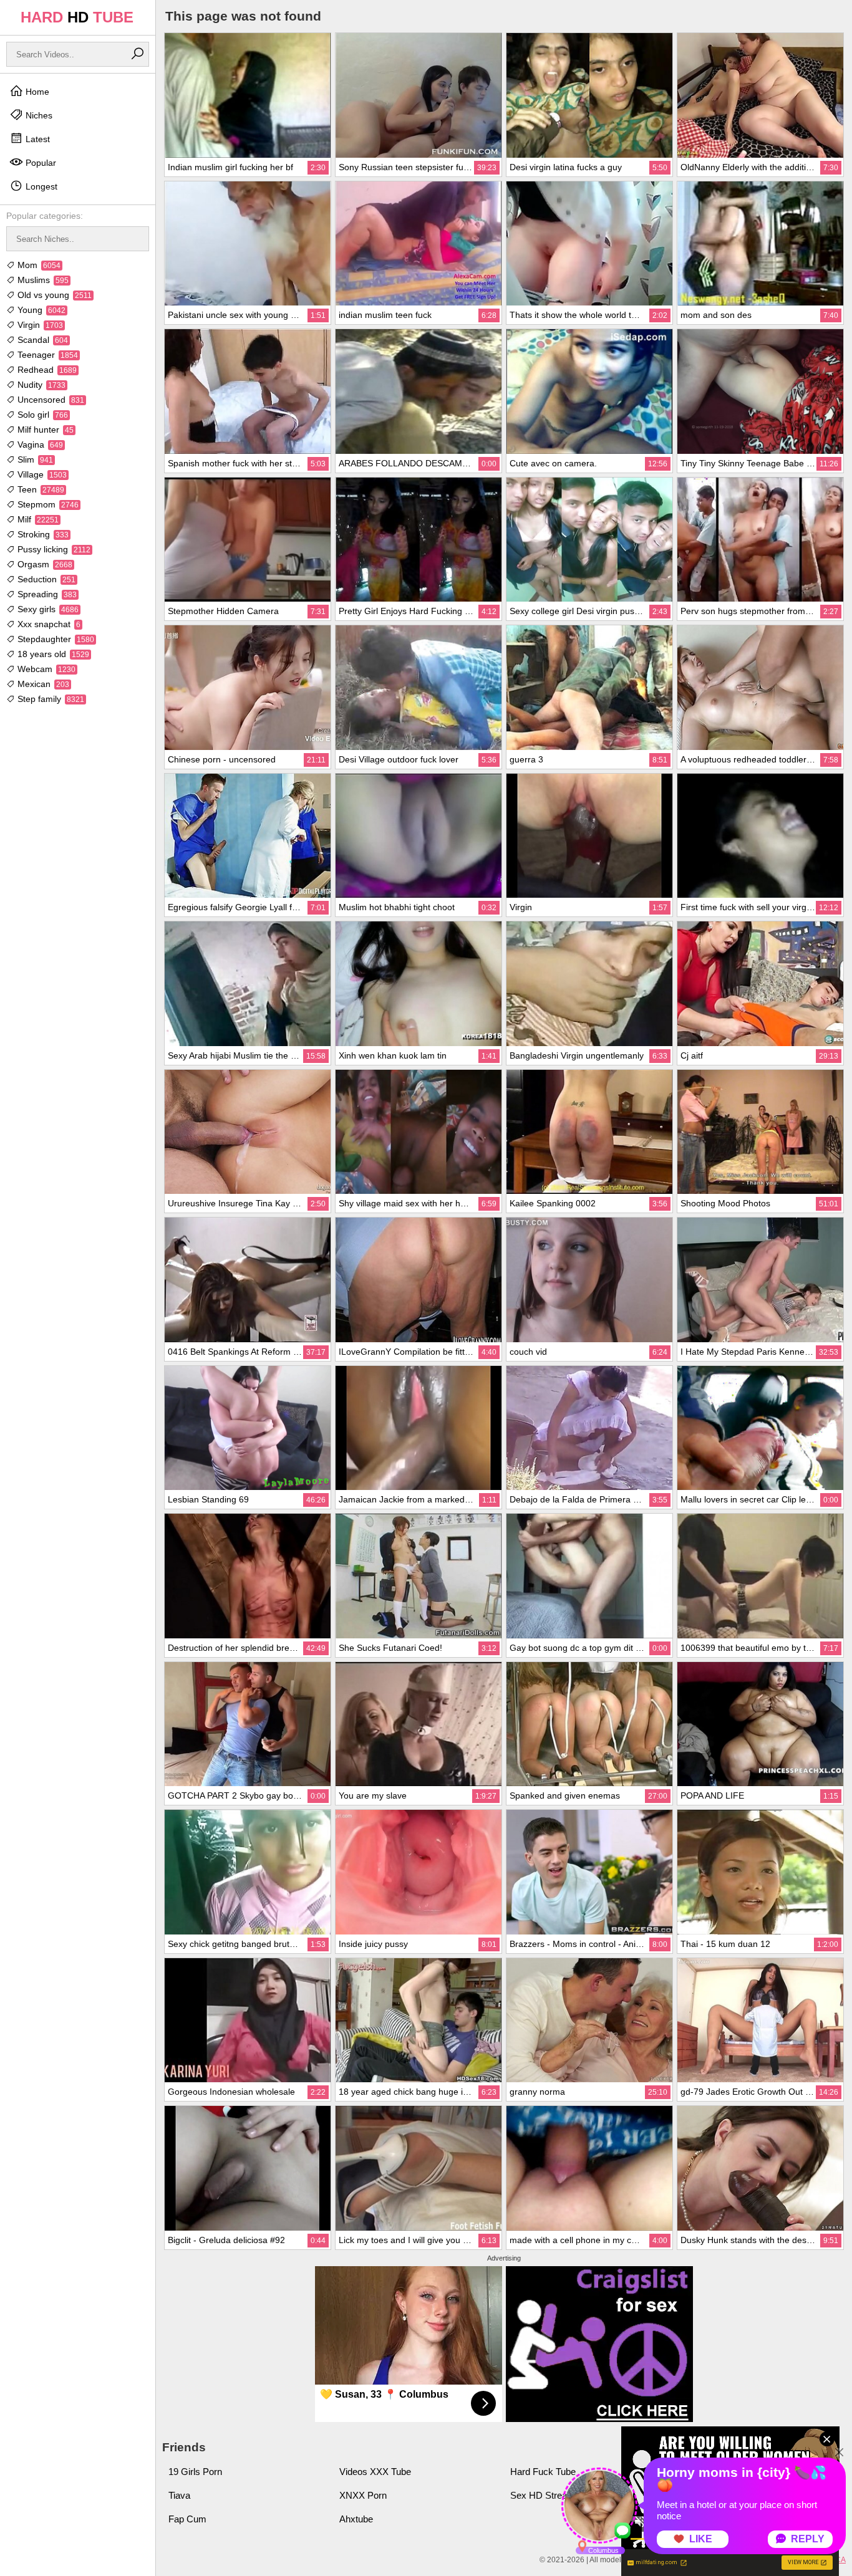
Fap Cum (187, 2519)
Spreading (46, 594)
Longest (40, 186)
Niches (38, 115)
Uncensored (50, 400)
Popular (40, 163)
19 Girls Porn (195, 2472)
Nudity (40, 385)
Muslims (42, 280)
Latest (36, 139)
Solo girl (41, 415)
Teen (40, 489)
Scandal (41, 340)
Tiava (179, 2495)
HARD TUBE (77, 17)
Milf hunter (44, 430)
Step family (50, 699)
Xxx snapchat (48, 624)
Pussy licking (53, 549)
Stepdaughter (55, 639)
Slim (34, 459)
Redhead (46, 370)
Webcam (45, 669)
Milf (37, 519)
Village (41, 474)
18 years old (52, 654)
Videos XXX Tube (375, 2472)
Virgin (39, 325)
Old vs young (53, 295)
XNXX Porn (363, 2495)
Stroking (42, 534)
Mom (38, 265)
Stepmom (47, 504)
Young (40, 310)
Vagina (39, 445)
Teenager (46, 355)
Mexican (42, 684)
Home (36, 92)
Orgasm (44, 564)
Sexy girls (47, 609)
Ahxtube (356, 2519)
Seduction (45, 579)
